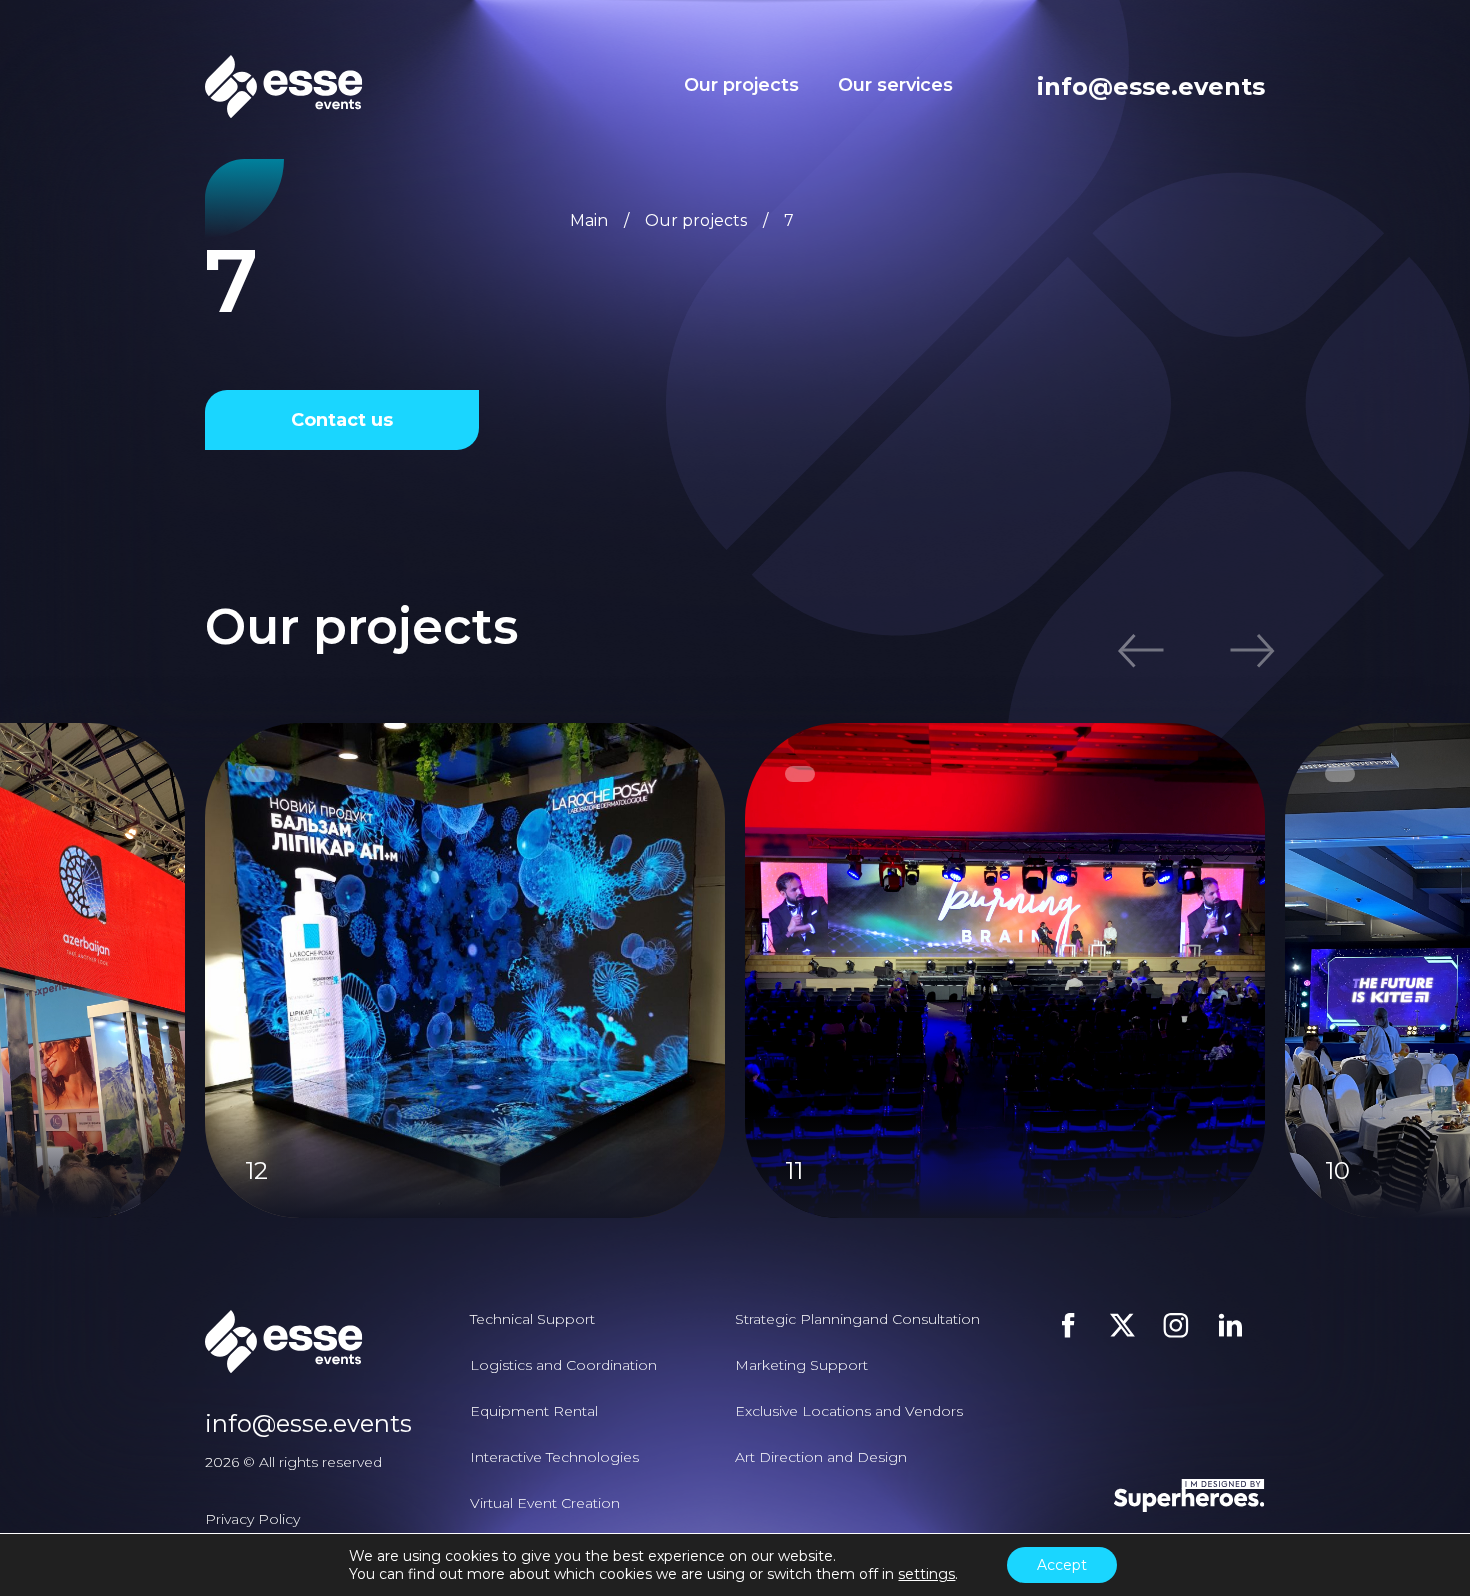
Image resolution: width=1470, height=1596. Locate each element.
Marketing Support (801, 1365)
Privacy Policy (252, 1519)
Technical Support (532, 1319)
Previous (1156, 651)
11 (794, 1170)
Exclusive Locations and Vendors (849, 1411)
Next (1235, 651)
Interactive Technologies (554, 1457)
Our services (895, 85)
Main (589, 220)
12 (256, 1170)
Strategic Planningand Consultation (857, 1319)
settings (926, 1574)
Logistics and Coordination (563, 1365)
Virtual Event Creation (545, 1503)
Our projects (741, 85)
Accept (1062, 1565)
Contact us (342, 420)
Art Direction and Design (821, 1457)
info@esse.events (1151, 86)
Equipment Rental (534, 1411)
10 (1337, 1170)
